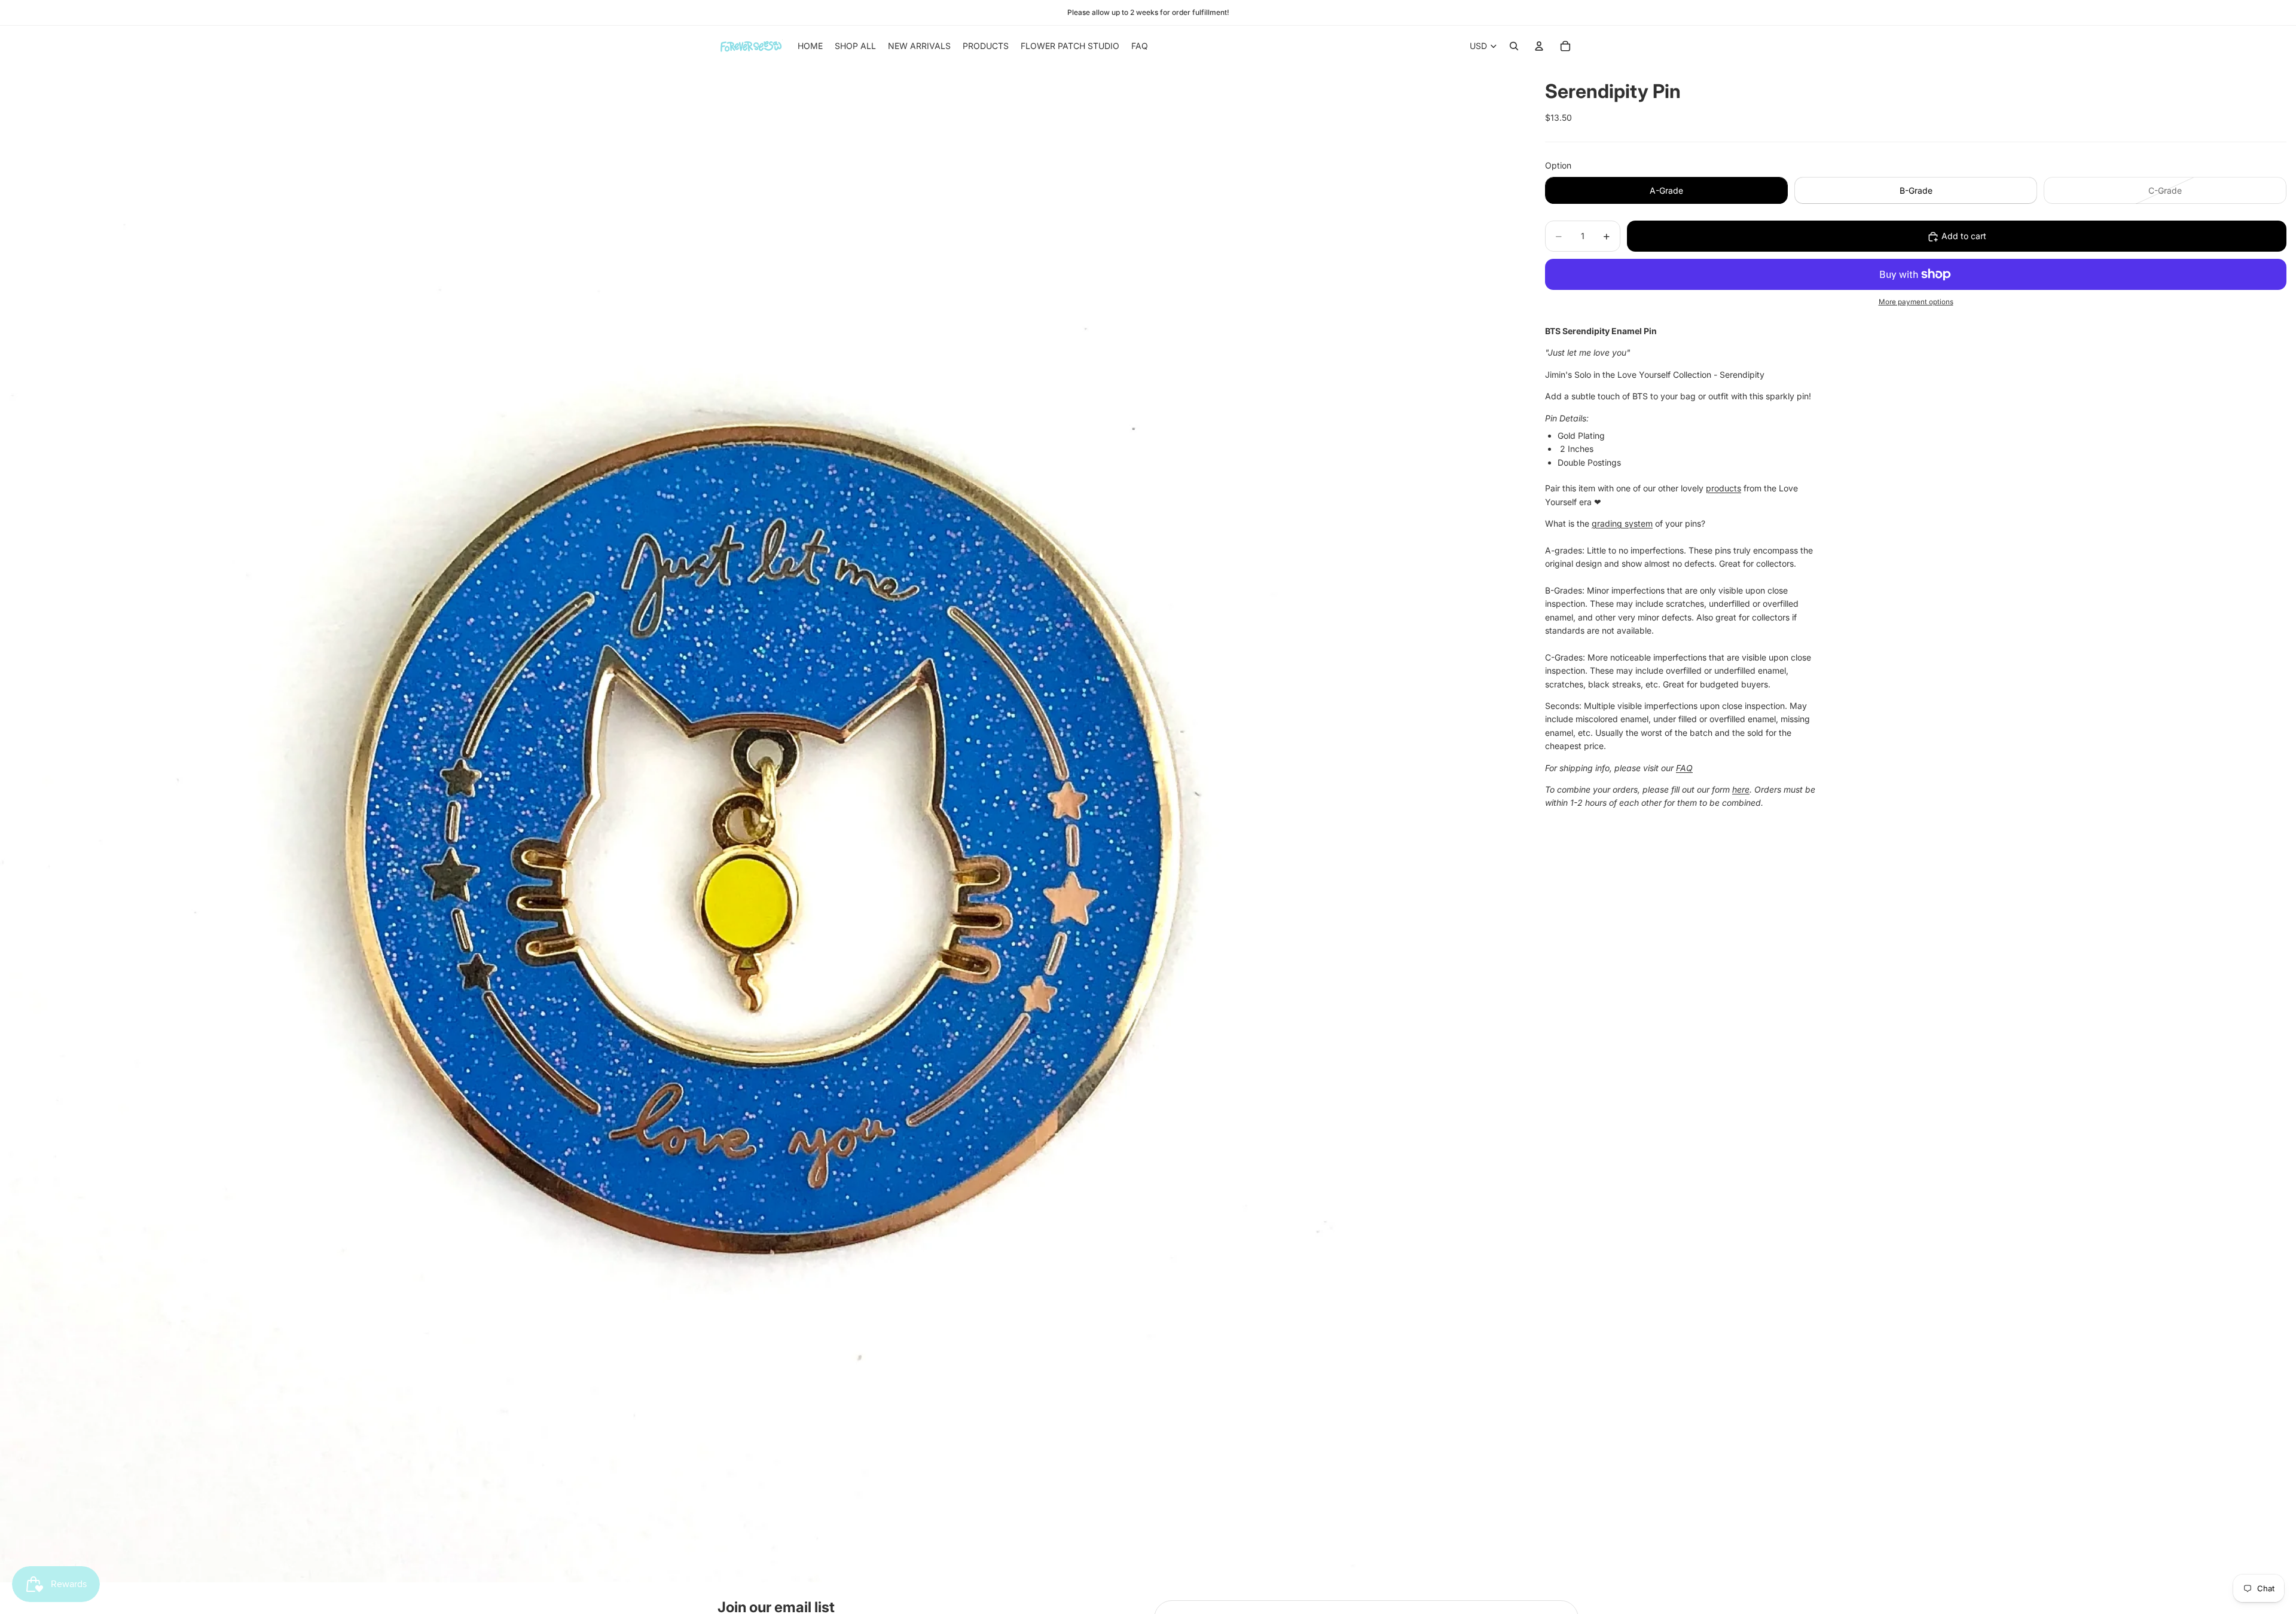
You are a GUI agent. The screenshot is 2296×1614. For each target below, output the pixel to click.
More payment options (1916, 302)
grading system (1622, 523)
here (1741, 789)
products (1723, 488)
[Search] (1514, 46)
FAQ (1684, 768)
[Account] (1539, 46)
